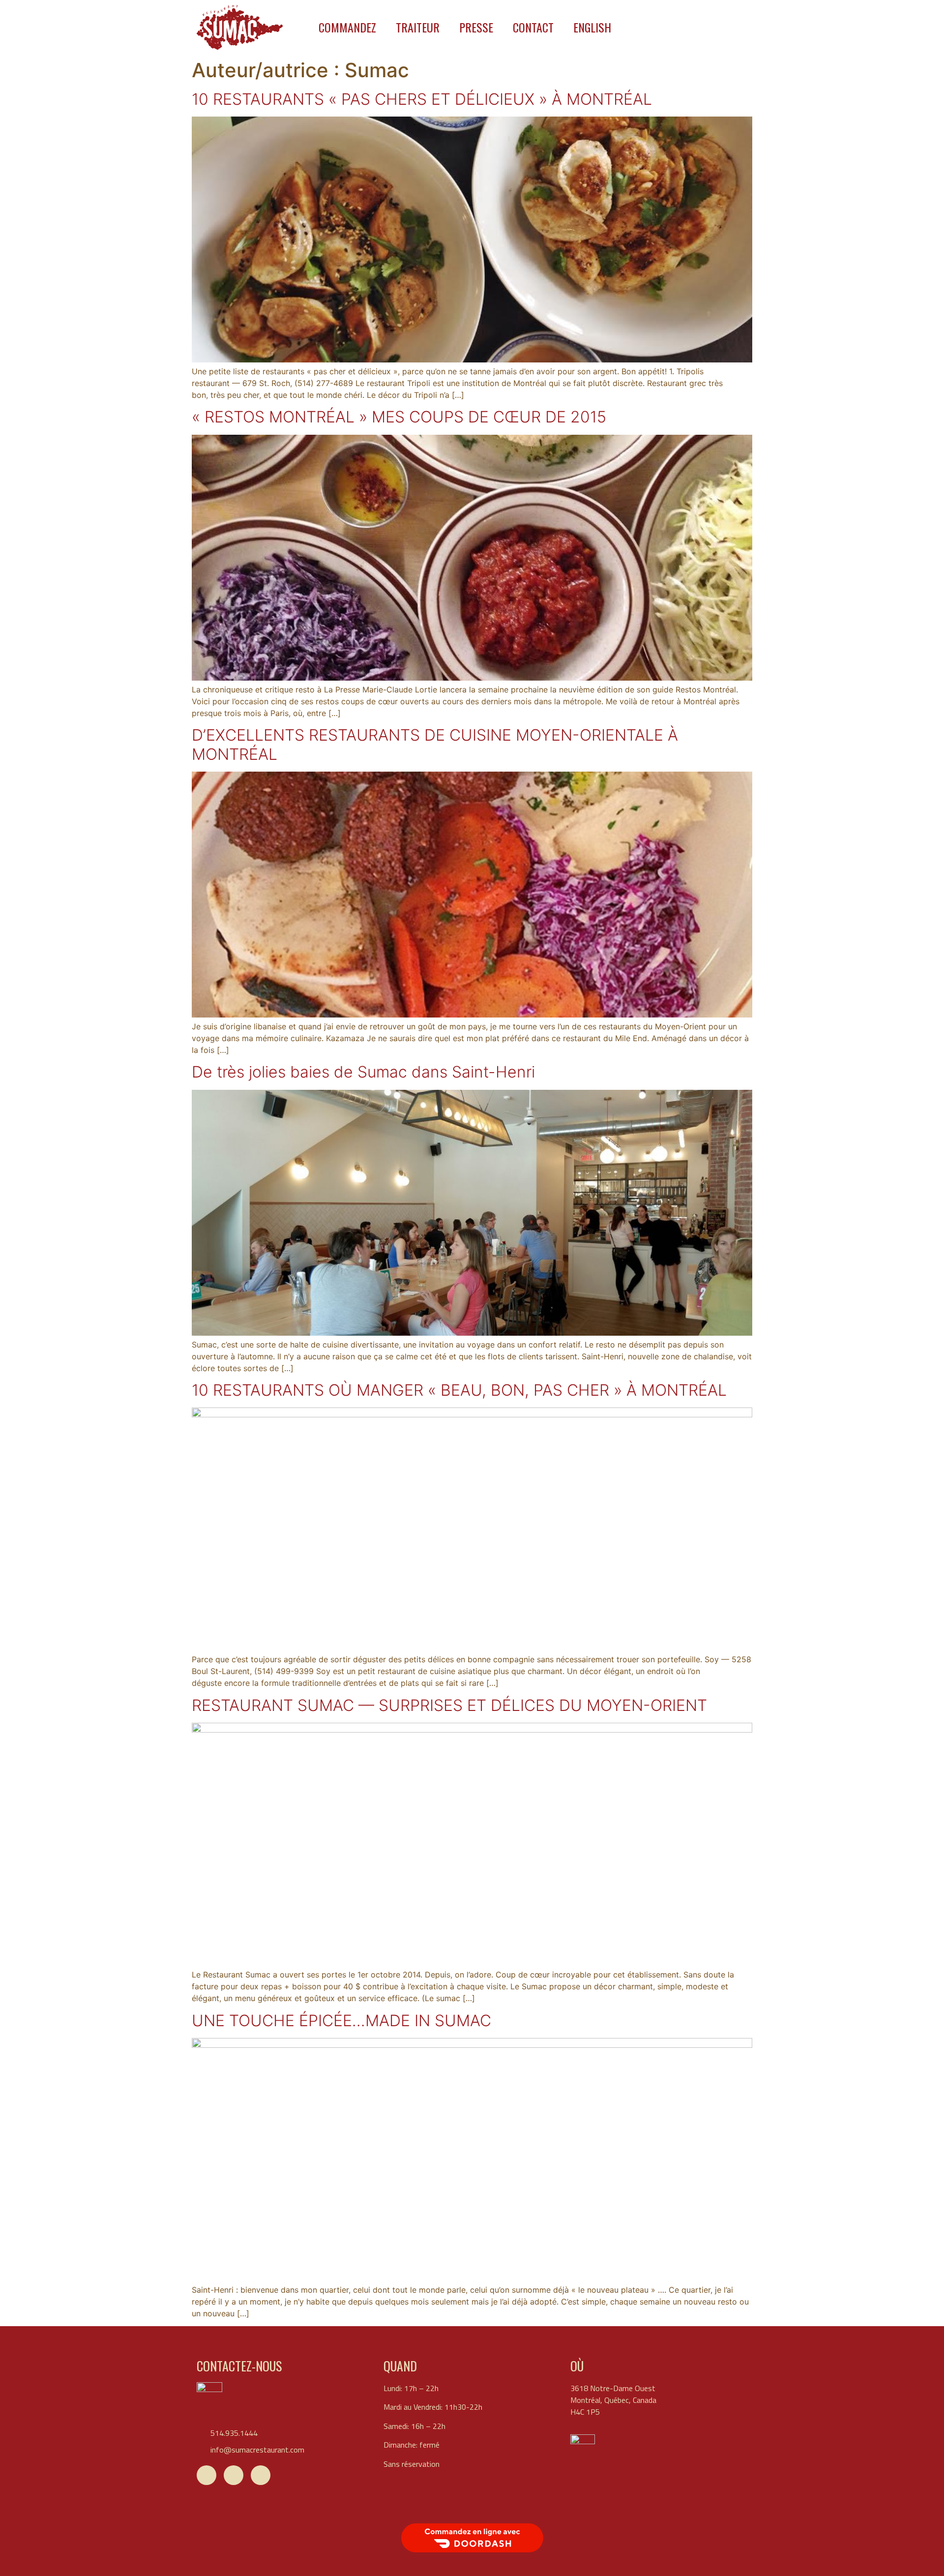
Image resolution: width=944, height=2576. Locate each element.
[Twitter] (234, 2475)
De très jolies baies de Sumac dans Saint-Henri (363, 1072)
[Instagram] (261, 2475)
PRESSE (476, 27)
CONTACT (533, 27)
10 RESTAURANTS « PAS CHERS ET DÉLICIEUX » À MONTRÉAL (422, 99)
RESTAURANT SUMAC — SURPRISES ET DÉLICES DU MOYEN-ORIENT (449, 1705)
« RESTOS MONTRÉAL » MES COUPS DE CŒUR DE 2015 (399, 417)
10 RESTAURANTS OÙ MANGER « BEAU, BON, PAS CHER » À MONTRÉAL (459, 1390)
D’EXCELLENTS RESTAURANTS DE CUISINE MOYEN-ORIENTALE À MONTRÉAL (435, 744)
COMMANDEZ (347, 27)
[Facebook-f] (206, 2475)
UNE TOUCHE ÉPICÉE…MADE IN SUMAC (341, 2021)
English (592, 27)
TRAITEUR (418, 27)
